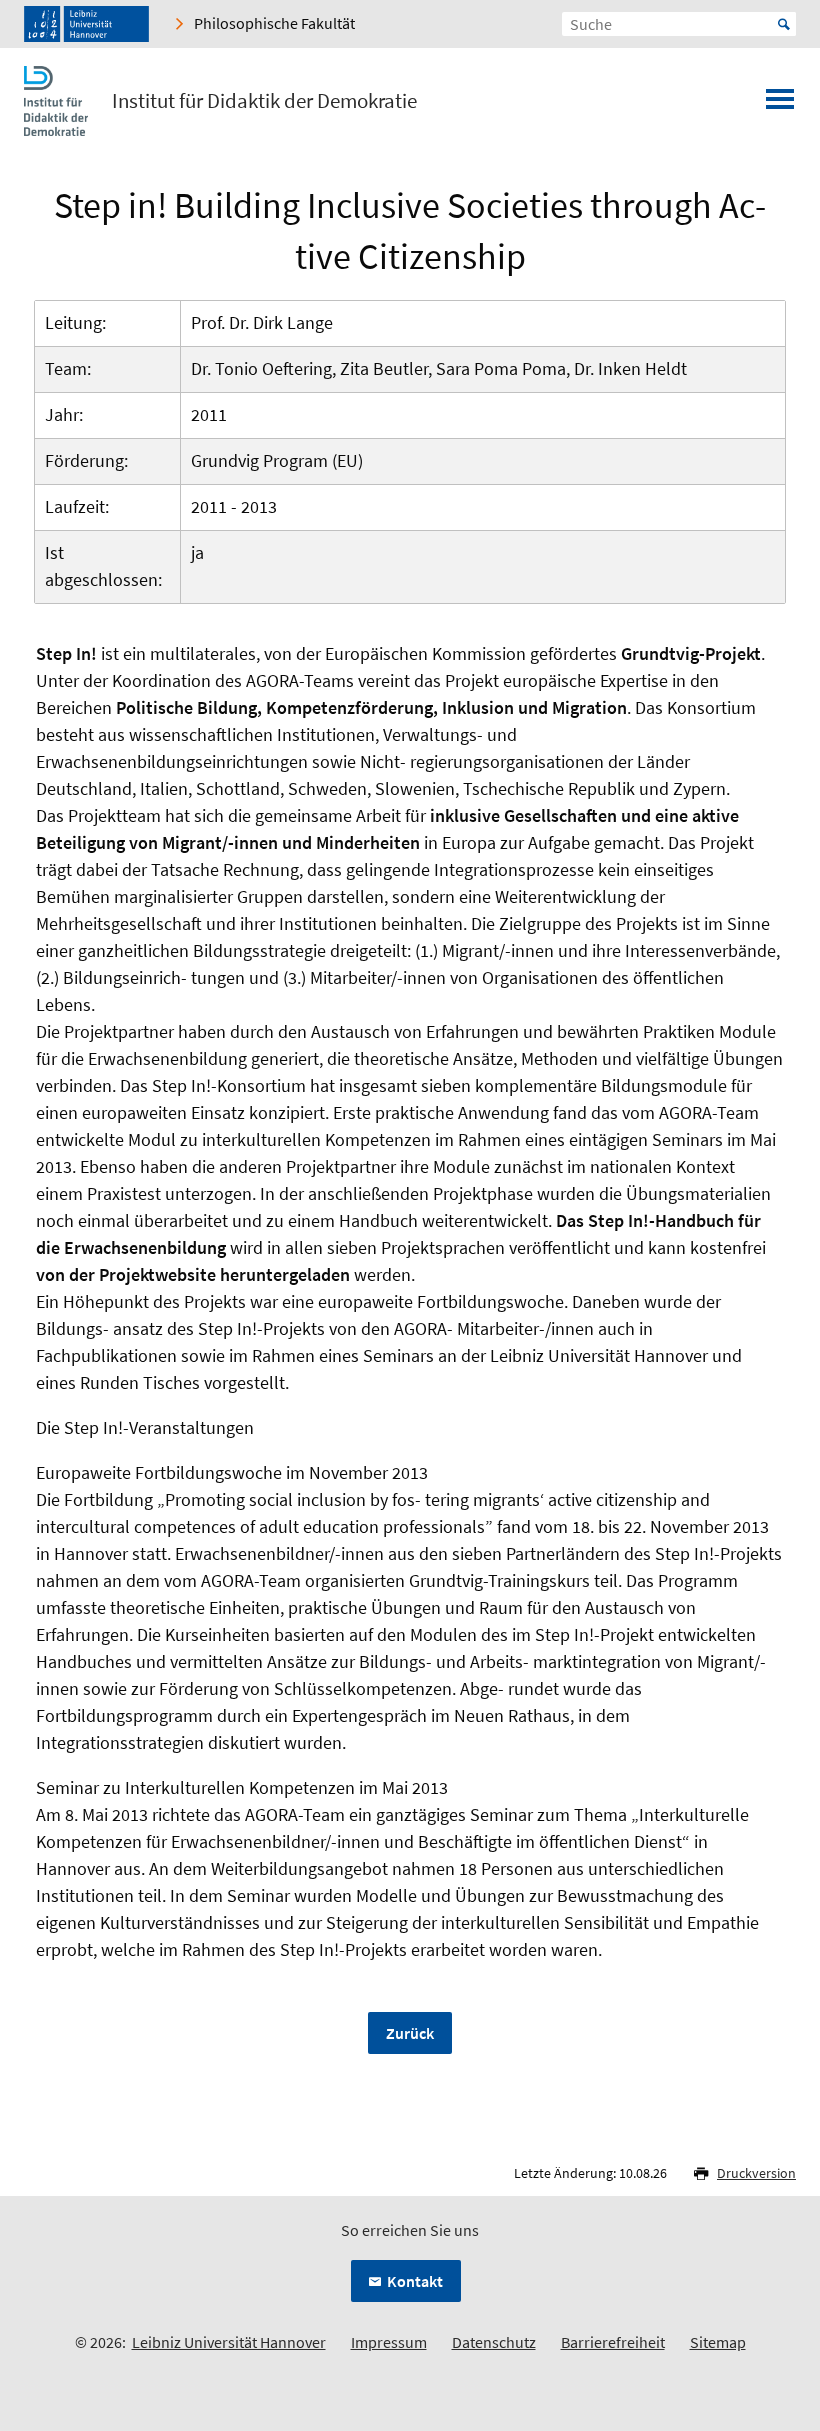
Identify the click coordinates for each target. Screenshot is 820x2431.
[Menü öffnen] (780, 105)
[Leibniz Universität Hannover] (86, 24)
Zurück (410, 2033)
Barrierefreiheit (613, 2342)
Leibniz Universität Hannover (229, 2342)
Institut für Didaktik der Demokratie (264, 101)
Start (784, 24)
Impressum (389, 2342)
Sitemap (718, 2342)
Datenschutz (494, 2342)
